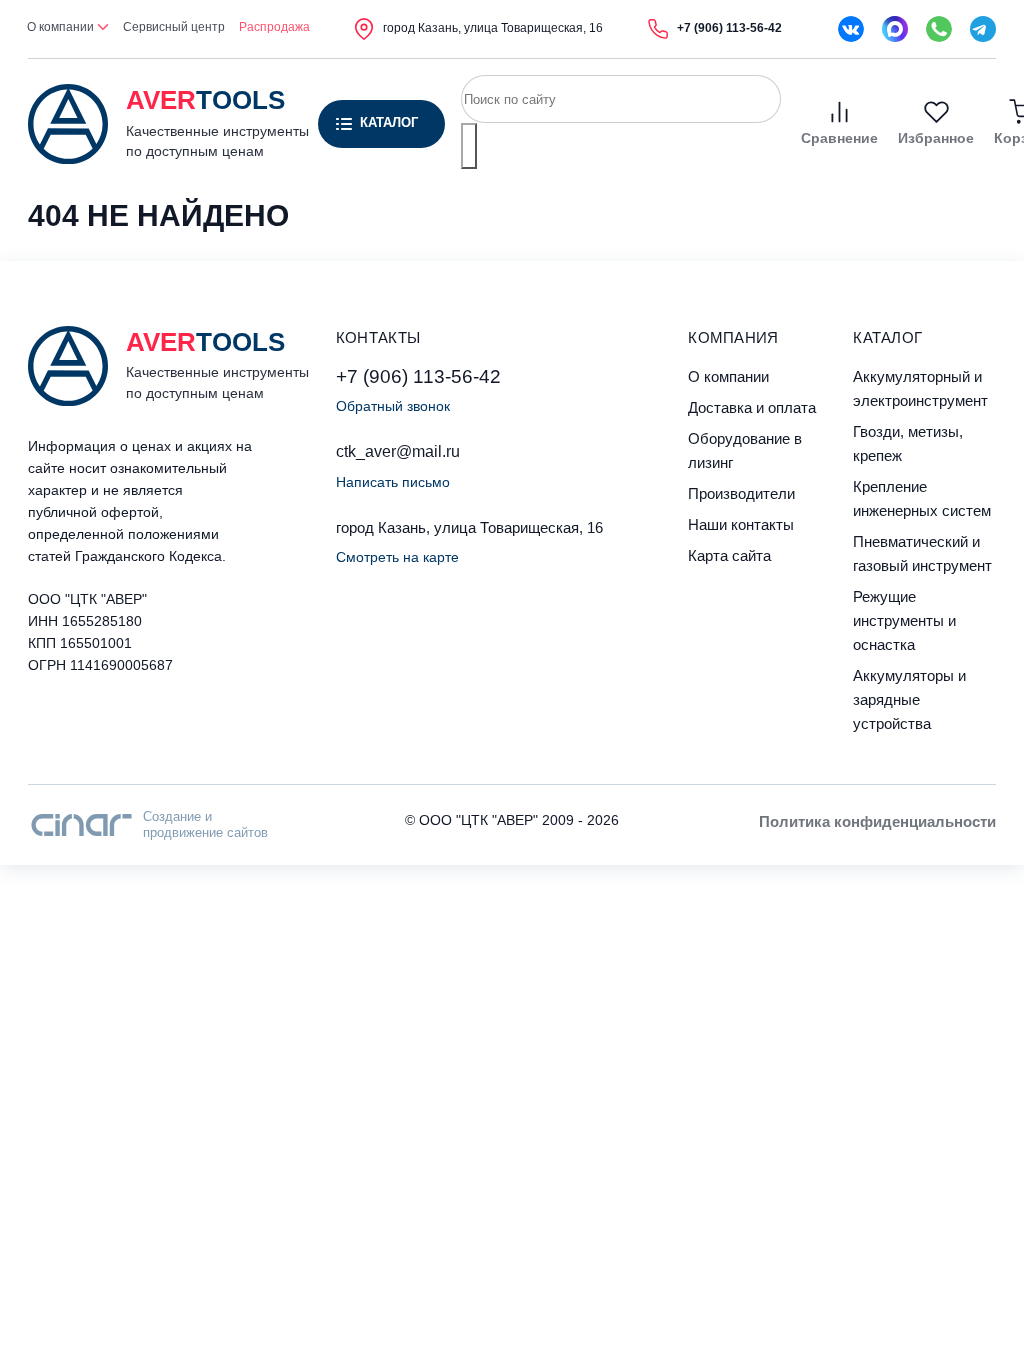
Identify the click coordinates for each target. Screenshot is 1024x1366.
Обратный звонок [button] (393, 406)
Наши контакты (741, 524)
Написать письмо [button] (393, 482)
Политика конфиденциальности (877, 821)
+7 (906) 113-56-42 (418, 376)
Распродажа (274, 27)
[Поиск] (469, 146)
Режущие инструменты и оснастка (904, 620)
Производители (741, 493)
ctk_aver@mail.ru (398, 451)
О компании (62, 27)
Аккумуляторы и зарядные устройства (909, 699)
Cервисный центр (174, 27)
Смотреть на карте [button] (397, 557)
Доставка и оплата (752, 407)
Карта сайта (729, 555)
